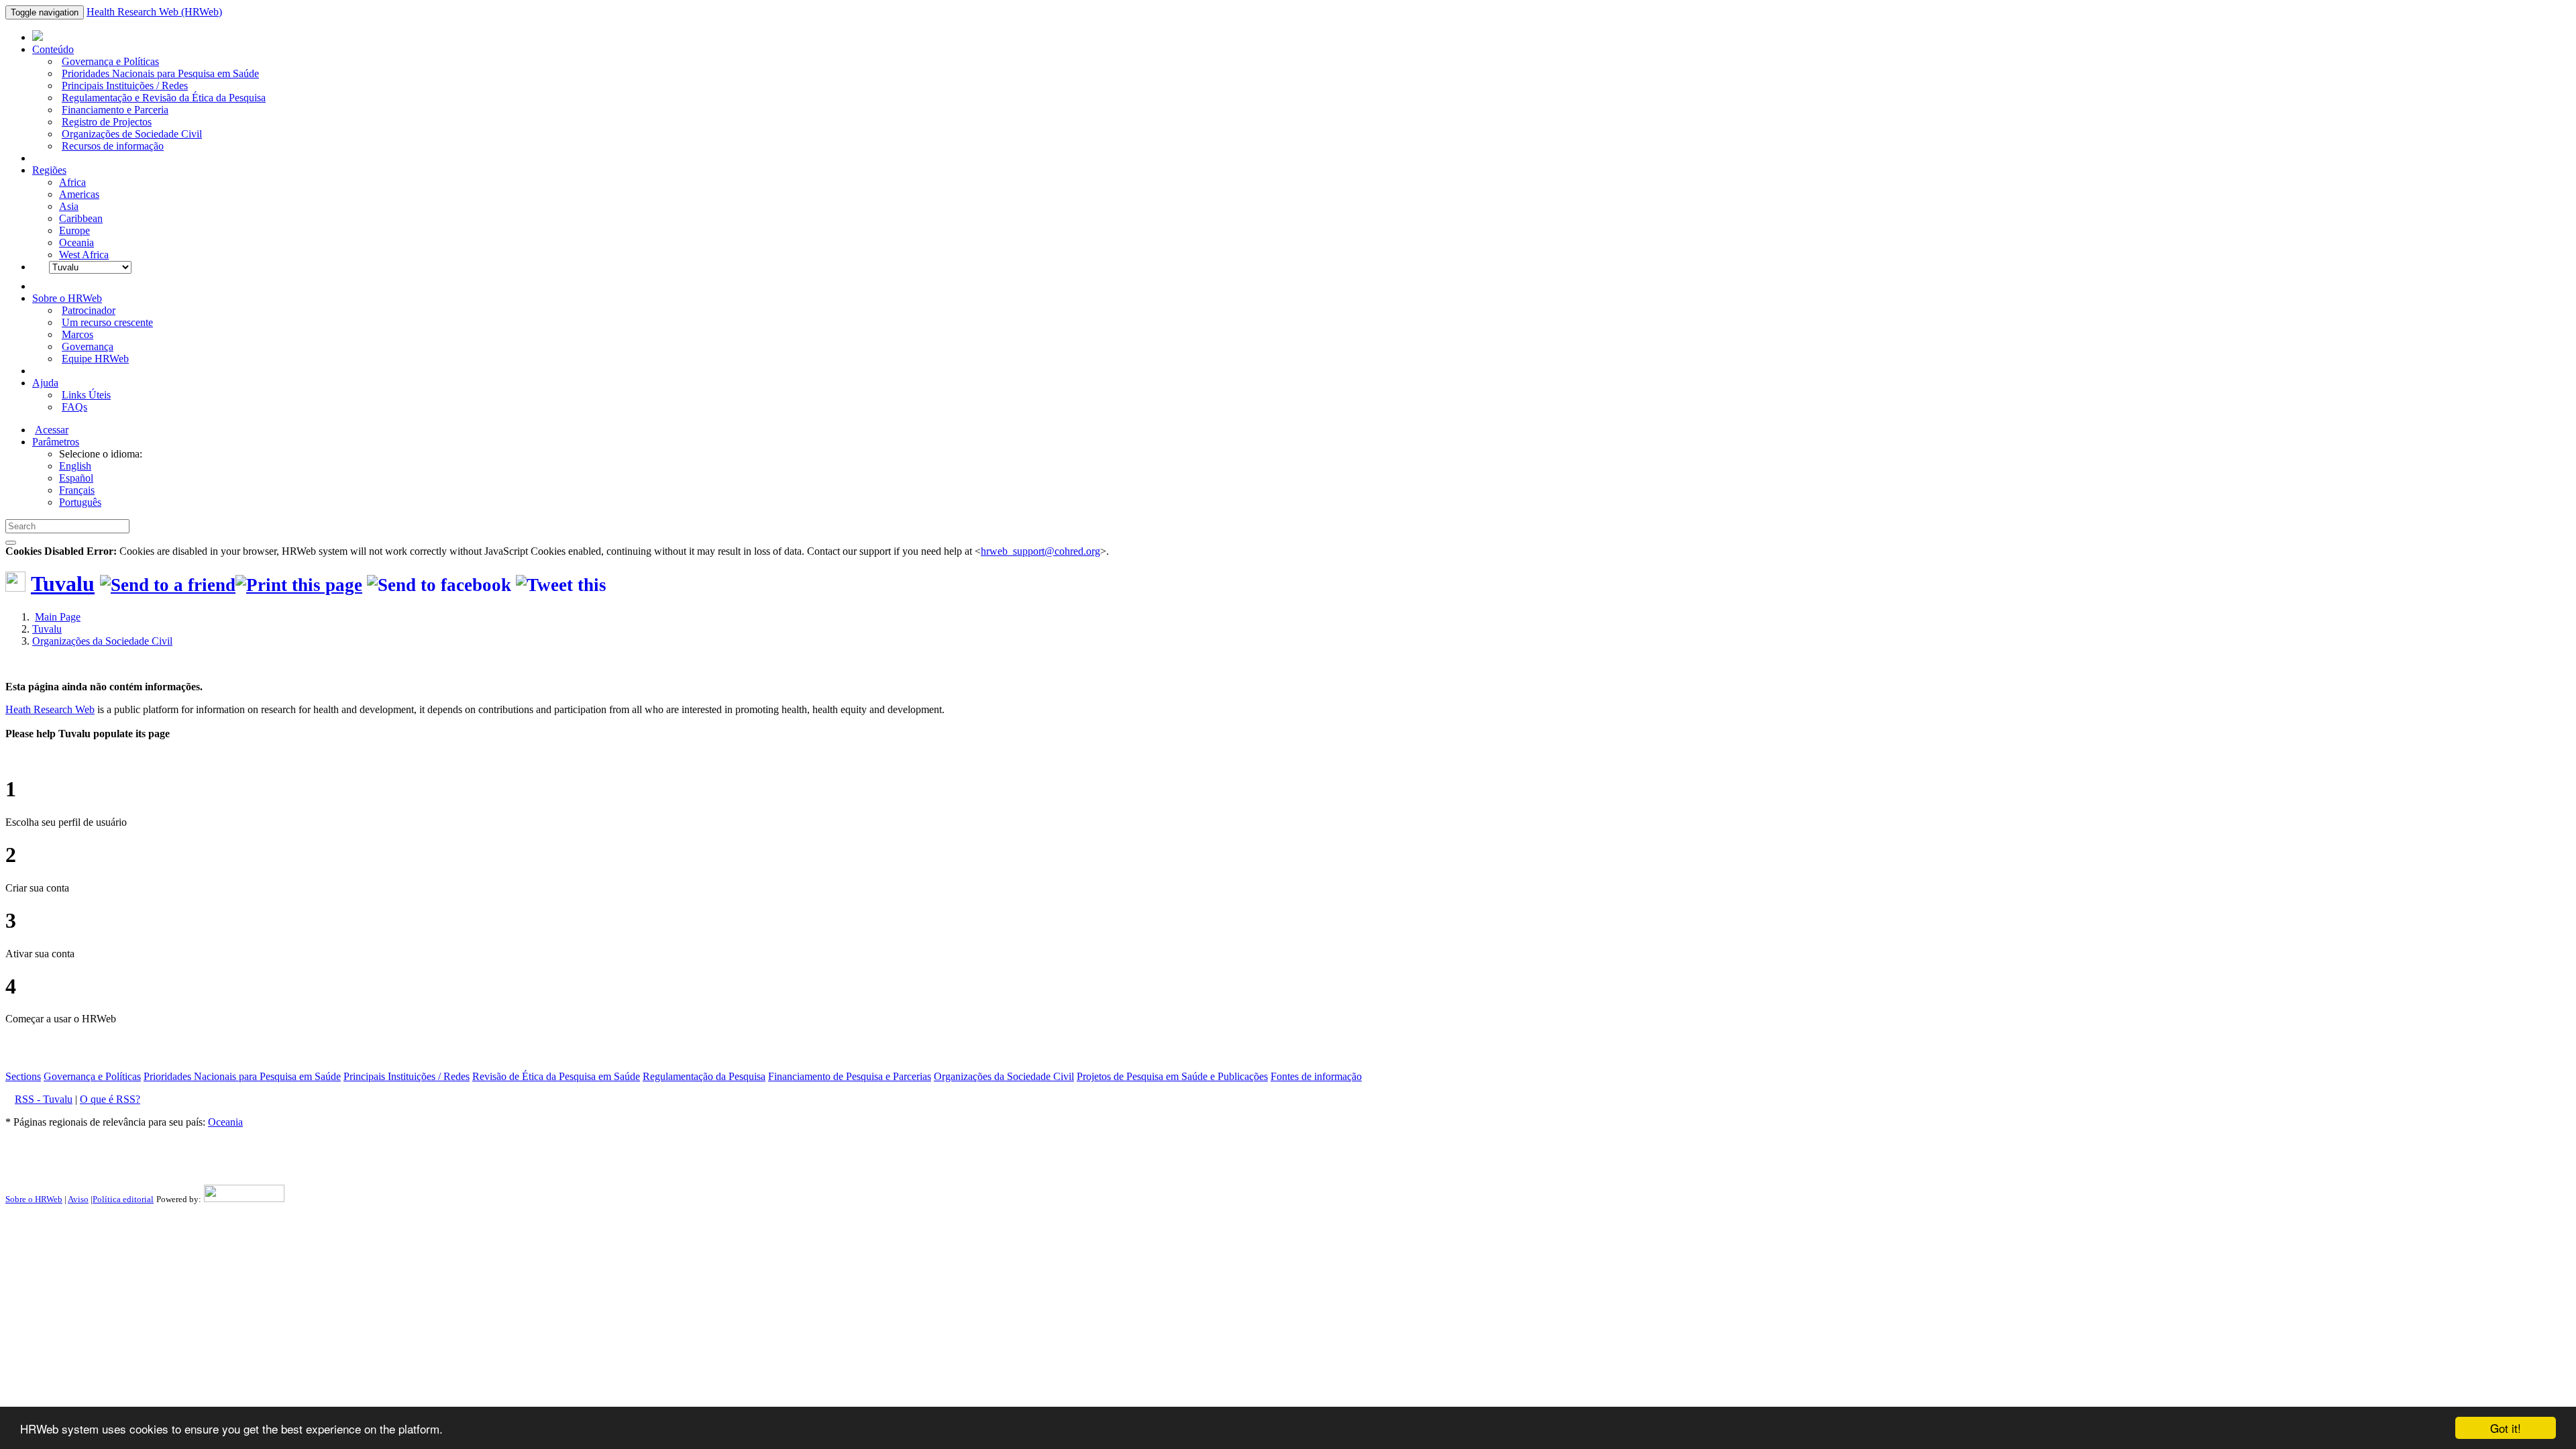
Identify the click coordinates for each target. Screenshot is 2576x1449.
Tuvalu (63, 584)
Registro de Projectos (107, 122)
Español (76, 478)
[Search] (11, 543)
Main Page (58, 617)
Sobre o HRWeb (67, 298)
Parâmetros (56, 442)
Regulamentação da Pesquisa (704, 1076)
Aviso (78, 1199)
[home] (299, 585)
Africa (72, 182)
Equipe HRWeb (95, 359)
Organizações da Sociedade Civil (102, 641)
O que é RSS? (110, 1099)
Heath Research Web (50, 709)
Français (77, 490)
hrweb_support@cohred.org (1040, 551)
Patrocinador (89, 310)
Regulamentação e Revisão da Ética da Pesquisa (164, 98)
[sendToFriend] (168, 585)
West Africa (84, 255)
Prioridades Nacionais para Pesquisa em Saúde (160, 73)
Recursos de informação (113, 146)
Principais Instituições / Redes (125, 86)
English (75, 466)
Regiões (49, 170)
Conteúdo (53, 49)
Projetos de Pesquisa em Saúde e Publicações (1172, 1076)
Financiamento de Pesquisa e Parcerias (850, 1076)
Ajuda (45, 383)
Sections (23, 1076)
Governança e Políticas (110, 61)
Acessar (52, 430)
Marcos (77, 334)
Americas (79, 194)
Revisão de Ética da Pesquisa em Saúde (556, 1076)
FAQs (74, 407)
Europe (74, 230)
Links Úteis (86, 395)
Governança (88, 346)
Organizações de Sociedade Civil (132, 134)
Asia (69, 206)
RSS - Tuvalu (44, 1099)
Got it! (2506, 1428)
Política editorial (123, 1199)
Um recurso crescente (107, 322)
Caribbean (81, 218)
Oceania (76, 243)
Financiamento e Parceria (115, 110)
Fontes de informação (1316, 1076)
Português (80, 502)
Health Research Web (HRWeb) (154, 12)
